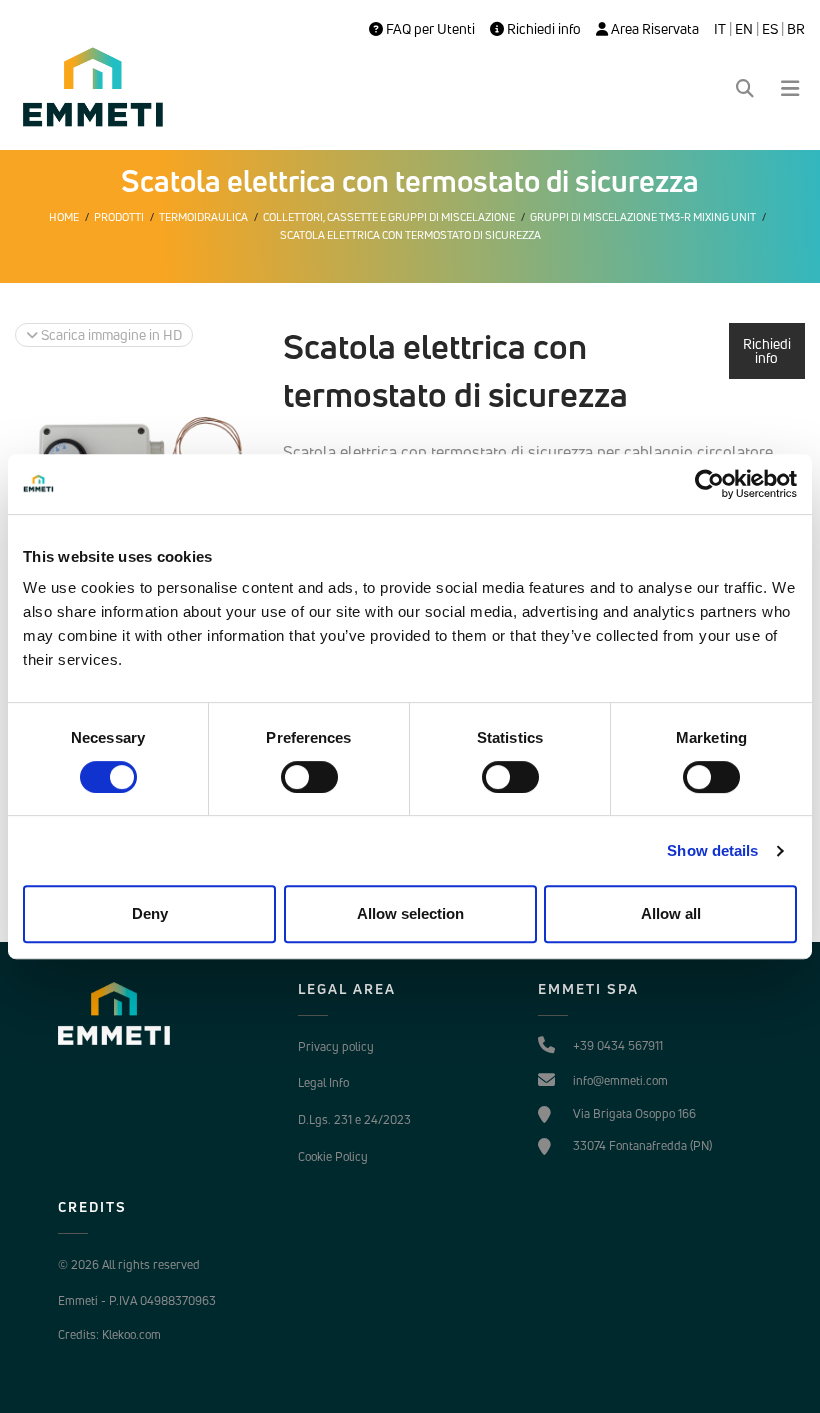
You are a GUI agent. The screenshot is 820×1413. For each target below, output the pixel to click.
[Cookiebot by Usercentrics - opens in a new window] (709, 484)
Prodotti (119, 217)
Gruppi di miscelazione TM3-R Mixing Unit (643, 217)
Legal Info (323, 1082)
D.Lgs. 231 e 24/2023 (354, 1119)
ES (770, 29)
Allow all (671, 913)
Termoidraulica (203, 217)
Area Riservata (653, 29)
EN (744, 29)
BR (796, 29)
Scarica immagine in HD (110, 334)
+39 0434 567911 (618, 1045)
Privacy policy (336, 1046)
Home (64, 217)
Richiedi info (542, 29)
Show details (712, 850)
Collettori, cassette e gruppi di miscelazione (389, 217)
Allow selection (410, 913)
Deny (150, 913)
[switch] (309, 777)
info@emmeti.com (620, 1080)
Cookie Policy (333, 1156)
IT (720, 29)
